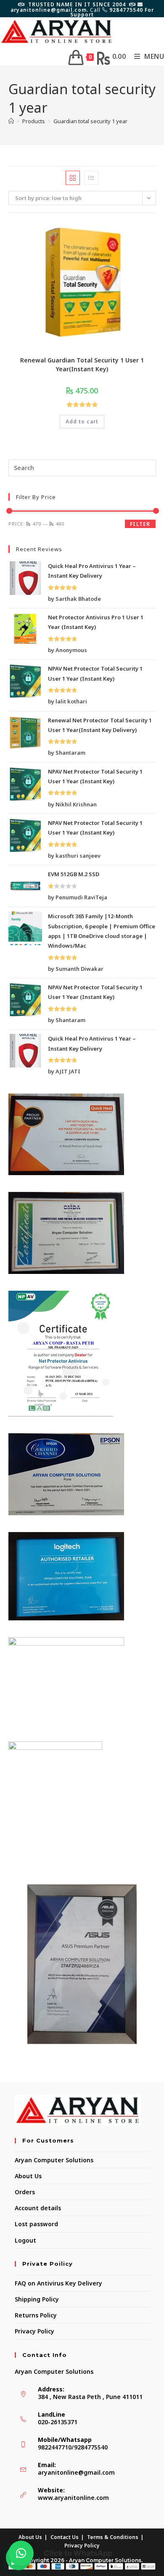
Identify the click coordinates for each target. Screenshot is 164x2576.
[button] (21, 2553)
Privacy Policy (34, 2331)
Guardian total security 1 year (90, 121)
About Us (28, 2176)
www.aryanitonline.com (73, 2498)
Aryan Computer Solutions (54, 2160)
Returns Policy (36, 2315)
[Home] (11, 121)
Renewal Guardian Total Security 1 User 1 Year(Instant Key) (82, 365)
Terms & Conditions (113, 2537)
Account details (38, 2208)
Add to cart (82, 421)
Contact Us (65, 2537)
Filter (140, 524)
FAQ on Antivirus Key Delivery (58, 2283)
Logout (25, 2240)
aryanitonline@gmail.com (76, 2472)
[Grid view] (73, 178)
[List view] (91, 178)
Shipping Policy (37, 2299)
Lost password (36, 2224)
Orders (25, 2192)
